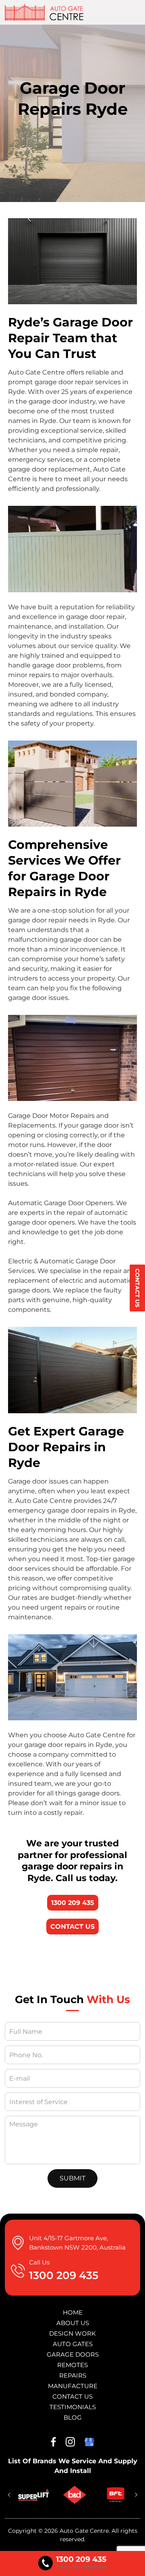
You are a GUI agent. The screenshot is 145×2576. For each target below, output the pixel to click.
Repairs (73, 2375)
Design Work (72, 2333)
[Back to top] (131, 2563)
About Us (73, 2323)
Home (73, 2312)
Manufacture (73, 2386)
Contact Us (137, 1288)
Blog (73, 2417)
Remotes (72, 2365)
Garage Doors (73, 2354)
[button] (9, 2495)
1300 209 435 (73, 1903)
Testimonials (73, 2407)
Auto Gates (73, 2344)
